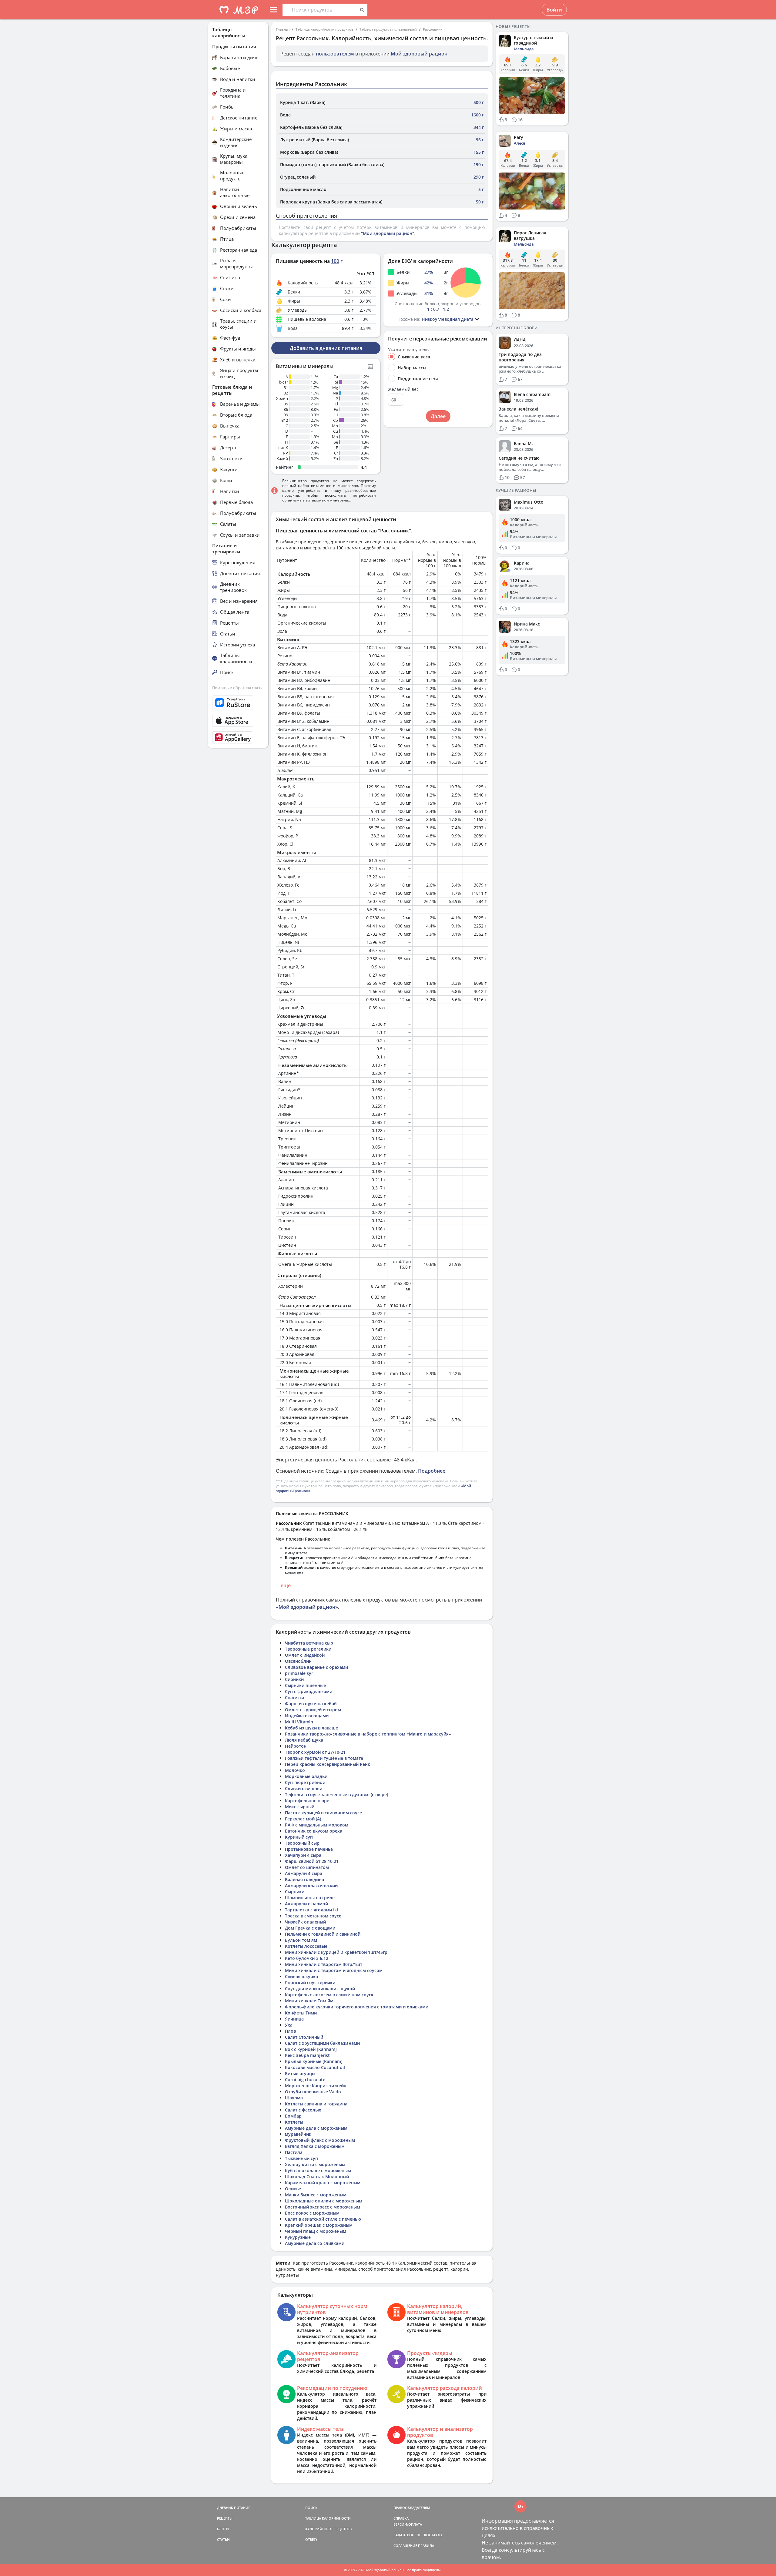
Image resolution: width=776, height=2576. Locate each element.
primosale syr (299, 1673)
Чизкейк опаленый (305, 1922)
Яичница (294, 2019)
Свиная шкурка (301, 1976)
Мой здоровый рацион (419, 54)
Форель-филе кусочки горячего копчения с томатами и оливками (357, 2007)
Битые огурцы (300, 2073)
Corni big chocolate (305, 2080)
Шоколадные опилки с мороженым (324, 2201)
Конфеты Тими (301, 2013)
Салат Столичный (304, 2037)
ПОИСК (311, 2508)
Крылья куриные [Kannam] (314, 2061)
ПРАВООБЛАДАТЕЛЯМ (412, 2508)
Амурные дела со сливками (315, 2243)
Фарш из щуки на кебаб (311, 1704)
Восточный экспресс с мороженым (323, 2207)
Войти (554, 10)
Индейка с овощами (307, 1716)
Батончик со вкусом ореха (314, 1831)
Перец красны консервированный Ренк (328, 1764)
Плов (290, 2031)
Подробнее (432, 1471)
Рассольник (433, 29)
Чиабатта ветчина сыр (309, 1643)
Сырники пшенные (305, 1685)
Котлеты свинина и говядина (316, 2104)
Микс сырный (300, 1807)
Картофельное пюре (307, 1801)
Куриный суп (299, 1837)
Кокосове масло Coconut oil (315, 2067)
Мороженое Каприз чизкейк (316, 2086)
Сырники (295, 1892)
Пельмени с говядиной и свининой (323, 1934)
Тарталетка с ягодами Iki (311, 1910)
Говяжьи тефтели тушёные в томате (324, 1758)
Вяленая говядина (304, 1879)
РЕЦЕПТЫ (225, 2518)
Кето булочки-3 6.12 (307, 1958)
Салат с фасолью (303, 2110)
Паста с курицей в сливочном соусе (323, 1813)
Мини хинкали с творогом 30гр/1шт (324, 1964)
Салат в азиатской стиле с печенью (323, 2219)
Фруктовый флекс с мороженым (320, 2140)
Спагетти (294, 1697)
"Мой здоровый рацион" (388, 233)
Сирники (294, 1679)
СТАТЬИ (223, 2539)
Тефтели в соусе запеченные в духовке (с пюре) (336, 1794)
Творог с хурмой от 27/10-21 (315, 1752)
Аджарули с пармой (306, 1904)
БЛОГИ (223, 2529)
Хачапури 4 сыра (303, 1855)
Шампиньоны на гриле (310, 1898)
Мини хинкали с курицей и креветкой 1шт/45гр (336, 1952)
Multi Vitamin (299, 1722)
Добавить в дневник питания (326, 348)
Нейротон (296, 1746)
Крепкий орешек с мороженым (319, 2225)
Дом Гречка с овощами (310, 1928)
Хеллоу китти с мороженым (315, 2164)
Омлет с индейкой (305, 1655)
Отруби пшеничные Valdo (313, 2092)
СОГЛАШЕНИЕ (405, 2546)
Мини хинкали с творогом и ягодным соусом (334, 1970)
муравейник (298, 2134)
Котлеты (294, 2122)
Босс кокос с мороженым (312, 2213)
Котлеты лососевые (306, 1946)
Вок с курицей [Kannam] (311, 2049)
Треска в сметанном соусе (313, 1916)
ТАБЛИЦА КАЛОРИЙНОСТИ (328, 2518)
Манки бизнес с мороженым (316, 2195)
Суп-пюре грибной (305, 1782)
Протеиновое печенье (309, 1849)
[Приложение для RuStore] (238, 703)
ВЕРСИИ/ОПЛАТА (408, 2524)
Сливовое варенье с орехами (316, 1667)
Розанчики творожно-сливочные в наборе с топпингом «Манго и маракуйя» (368, 1734)
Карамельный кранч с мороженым (323, 2183)
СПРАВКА (401, 2518)
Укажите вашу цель (408, 350)
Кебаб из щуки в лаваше (311, 1728)
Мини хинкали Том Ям (309, 2001)
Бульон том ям (301, 1940)
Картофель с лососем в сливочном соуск (329, 1995)
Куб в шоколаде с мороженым (318, 2170)
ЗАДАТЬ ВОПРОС (407, 2535)
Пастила (294, 2152)
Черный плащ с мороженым (316, 2231)
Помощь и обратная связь (237, 688)
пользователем (335, 54)
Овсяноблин (298, 1661)
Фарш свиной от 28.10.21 (312, 1861)
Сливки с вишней (304, 1788)
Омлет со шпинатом (307, 1867)
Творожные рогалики (308, 1649)
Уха (289, 2025)
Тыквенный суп (301, 2158)
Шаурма (294, 2098)
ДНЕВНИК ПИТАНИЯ (234, 2508)
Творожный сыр (302, 1843)
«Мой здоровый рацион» (307, 1607)
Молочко (295, 1770)
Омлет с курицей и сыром (313, 1710)
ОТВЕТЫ (312, 2539)
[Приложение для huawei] (238, 737)
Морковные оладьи (306, 1776)
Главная (283, 29)
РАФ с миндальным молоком (317, 1825)
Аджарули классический (311, 1885)
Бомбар (293, 2116)
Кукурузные (298, 2237)
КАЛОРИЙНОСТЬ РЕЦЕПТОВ (328, 2529)
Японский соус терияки (310, 1982)
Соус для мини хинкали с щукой (320, 1989)
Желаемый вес (403, 389)
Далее (438, 416)
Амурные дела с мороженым (316, 2128)
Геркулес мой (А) (303, 1819)
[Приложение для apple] (238, 721)
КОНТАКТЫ (433, 2535)
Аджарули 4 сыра (304, 1873)
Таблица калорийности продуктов (324, 29)
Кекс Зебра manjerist (307, 2055)
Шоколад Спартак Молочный (317, 2177)
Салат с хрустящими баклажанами (322, 2043)
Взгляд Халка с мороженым (315, 2146)
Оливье (293, 2189)
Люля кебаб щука (304, 1740)
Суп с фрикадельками (309, 1691)
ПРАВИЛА (426, 2546)
